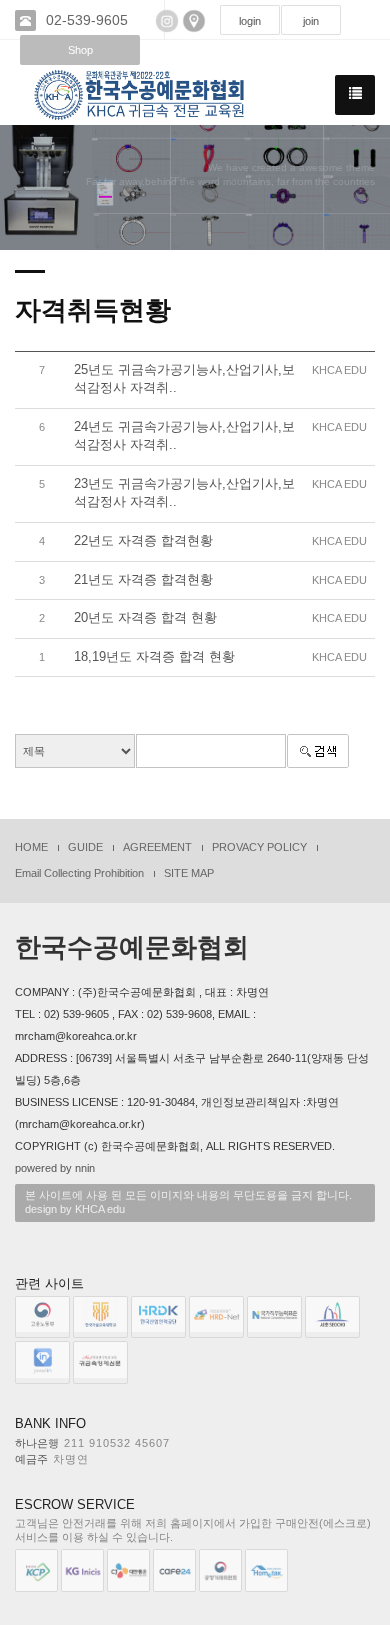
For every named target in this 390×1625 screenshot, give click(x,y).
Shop (80, 50)
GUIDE (85, 847)
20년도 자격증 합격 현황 (145, 617)
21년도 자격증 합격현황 (143, 579)
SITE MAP (189, 873)
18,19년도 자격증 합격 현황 (154, 656)
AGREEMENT (157, 847)
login (250, 21)
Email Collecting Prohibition (79, 873)
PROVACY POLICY (259, 847)
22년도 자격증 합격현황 (143, 540)
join (311, 21)
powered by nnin (55, 1168)
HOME (31, 847)
